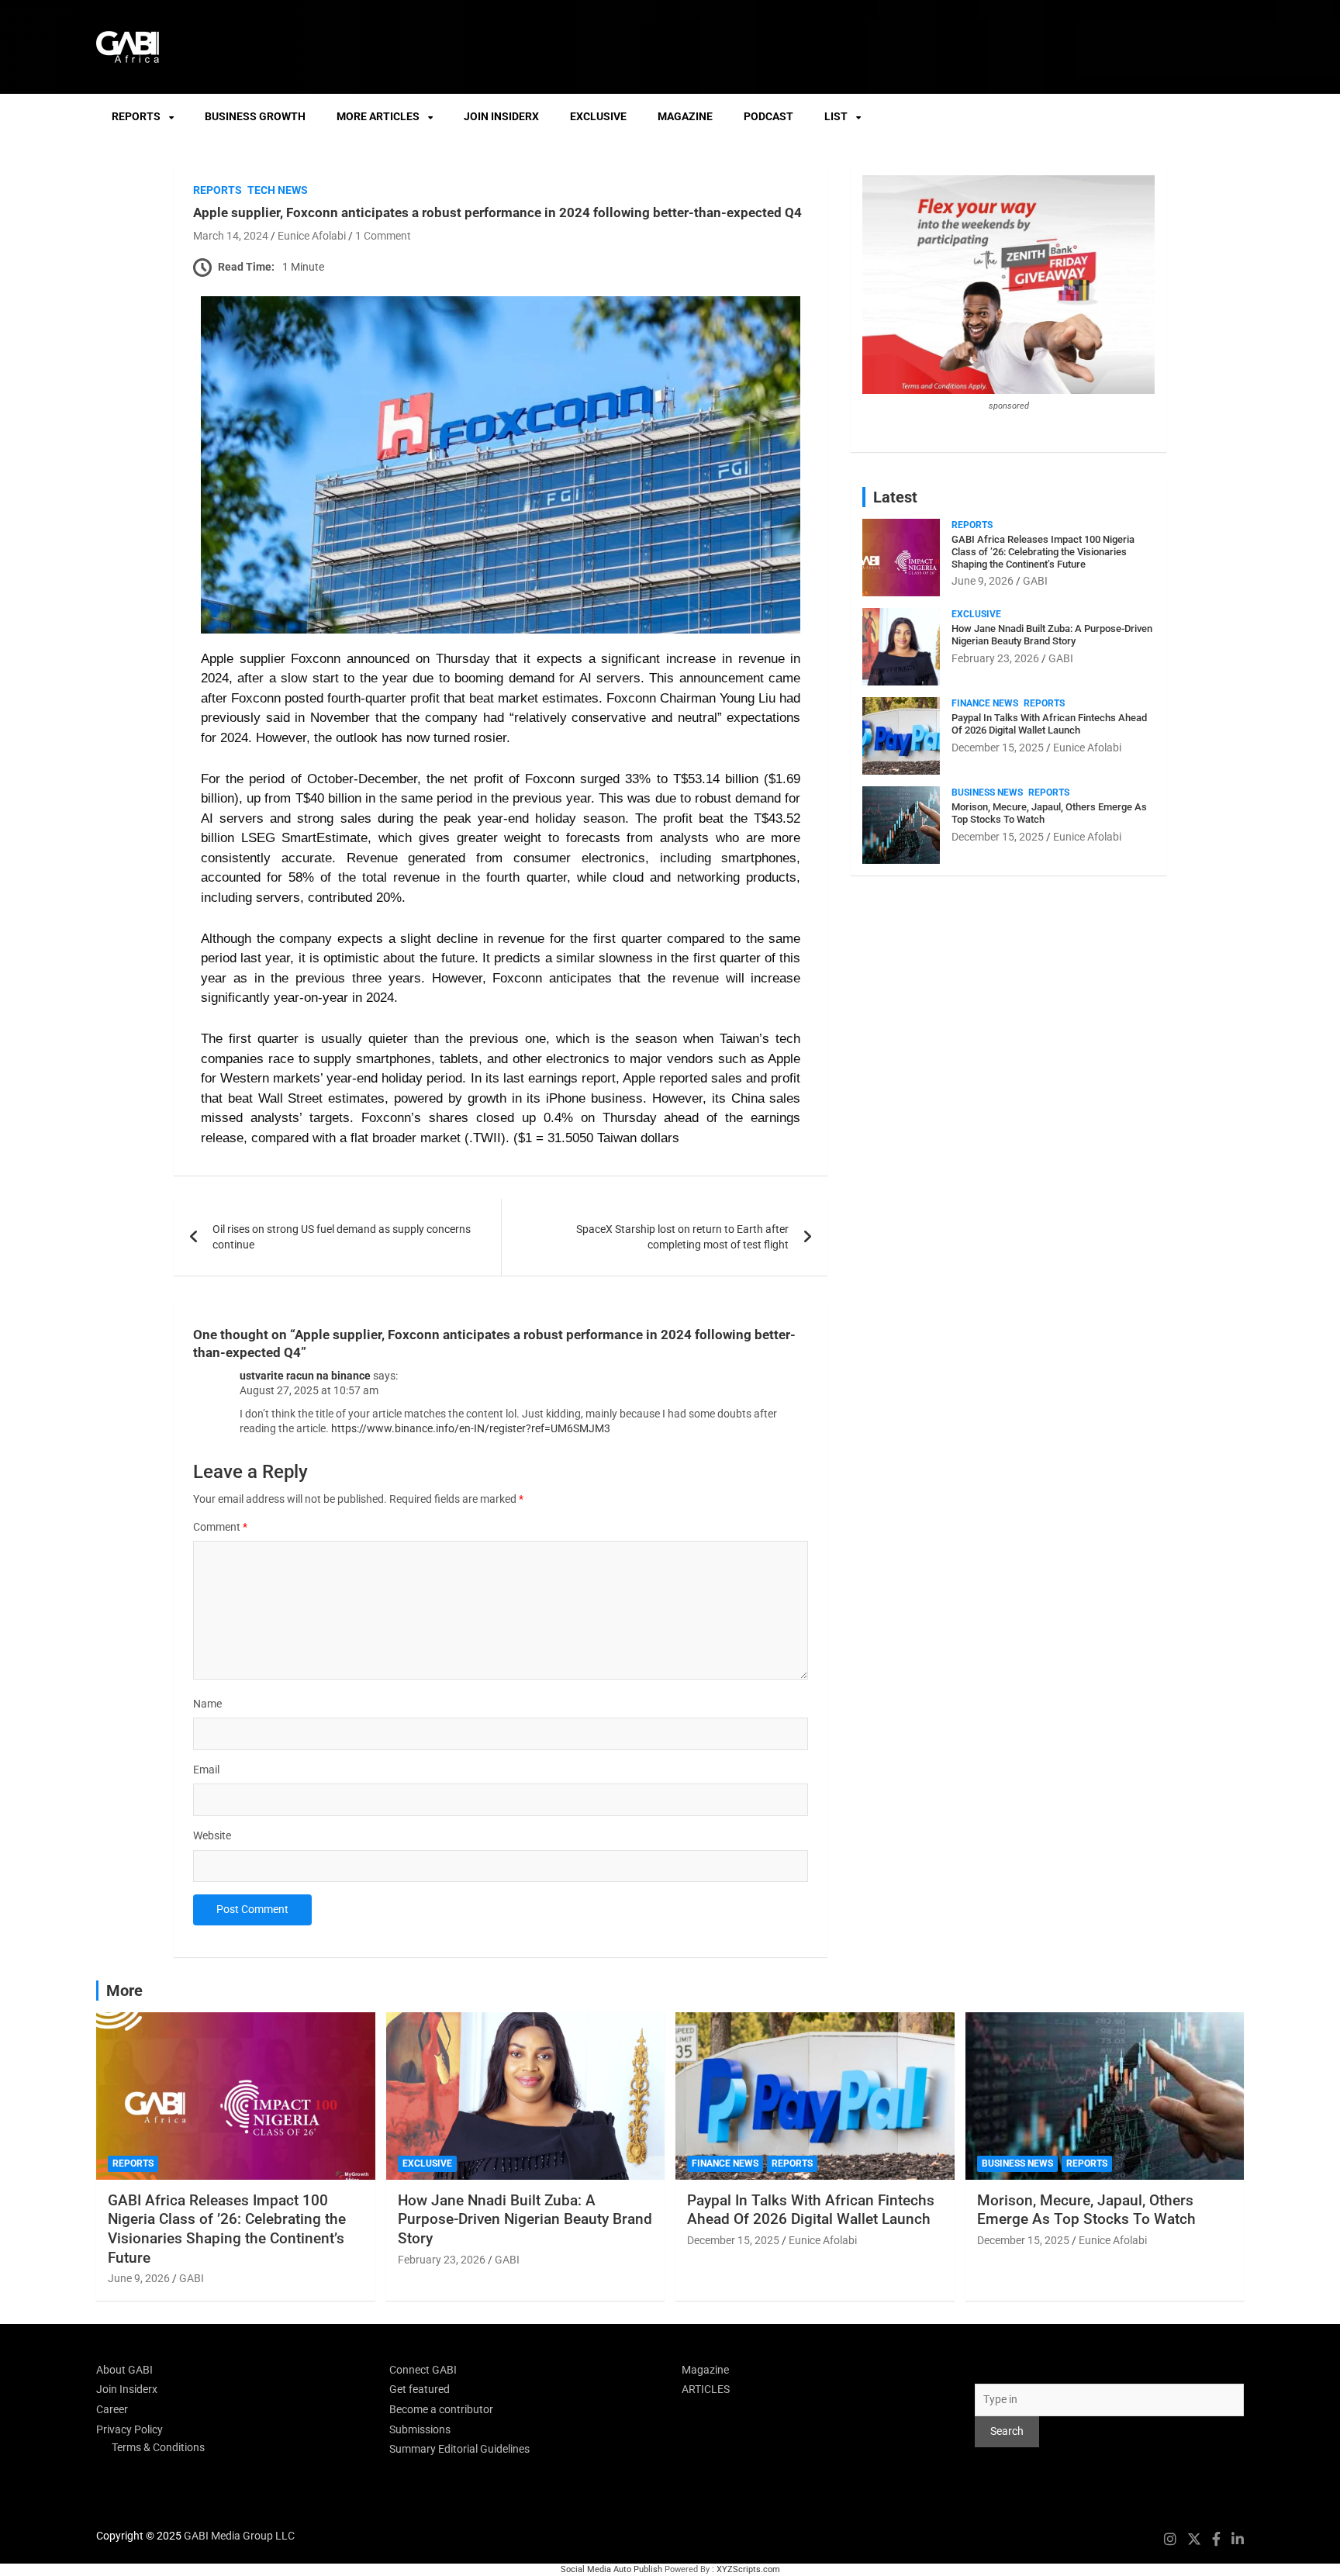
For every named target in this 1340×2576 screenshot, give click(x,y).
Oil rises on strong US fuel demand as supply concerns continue (342, 1237)
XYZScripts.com (748, 2569)
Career (112, 2409)
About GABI (124, 2370)
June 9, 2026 (983, 581)
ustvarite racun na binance (305, 1376)
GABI (1035, 581)
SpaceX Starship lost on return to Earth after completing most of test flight (682, 1237)
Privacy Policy (130, 2429)
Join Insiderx (501, 116)
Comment (220, 1527)
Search (991, 2370)
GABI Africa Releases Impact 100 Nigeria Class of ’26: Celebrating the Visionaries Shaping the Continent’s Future (1043, 551)
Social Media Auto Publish (611, 2569)
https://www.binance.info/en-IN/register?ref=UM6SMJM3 (471, 1428)
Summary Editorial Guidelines (459, 2449)
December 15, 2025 (998, 748)
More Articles (378, 116)
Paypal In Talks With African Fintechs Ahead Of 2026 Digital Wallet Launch (1049, 724)
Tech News (278, 190)
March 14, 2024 (231, 236)
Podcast (768, 116)
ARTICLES (706, 2389)
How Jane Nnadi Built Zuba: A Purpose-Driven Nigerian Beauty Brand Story (1052, 635)
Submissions (420, 2429)
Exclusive (598, 116)
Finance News (985, 703)
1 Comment (383, 236)
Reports (136, 116)
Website (212, 1835)
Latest (895, 497)
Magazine (685, 116)
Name (207, 1704)
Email (206, 1770)
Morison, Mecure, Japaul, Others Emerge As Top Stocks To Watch (1086, 2210)
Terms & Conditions (158, 2447)
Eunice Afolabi (312, 236)
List (836, 116)
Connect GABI (423, 2370)
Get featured (420, 2389)
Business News (987, 792)
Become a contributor (441, 2409)
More (124, 1991)
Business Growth (255, 116)
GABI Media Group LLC (239, 2536)
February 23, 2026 (995, 658)
